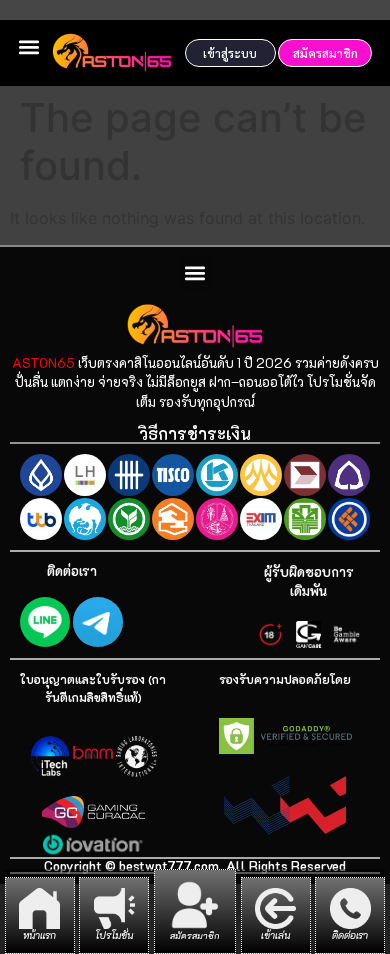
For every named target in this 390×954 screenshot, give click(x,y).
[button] (28, 46)
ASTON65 (43, 362)
